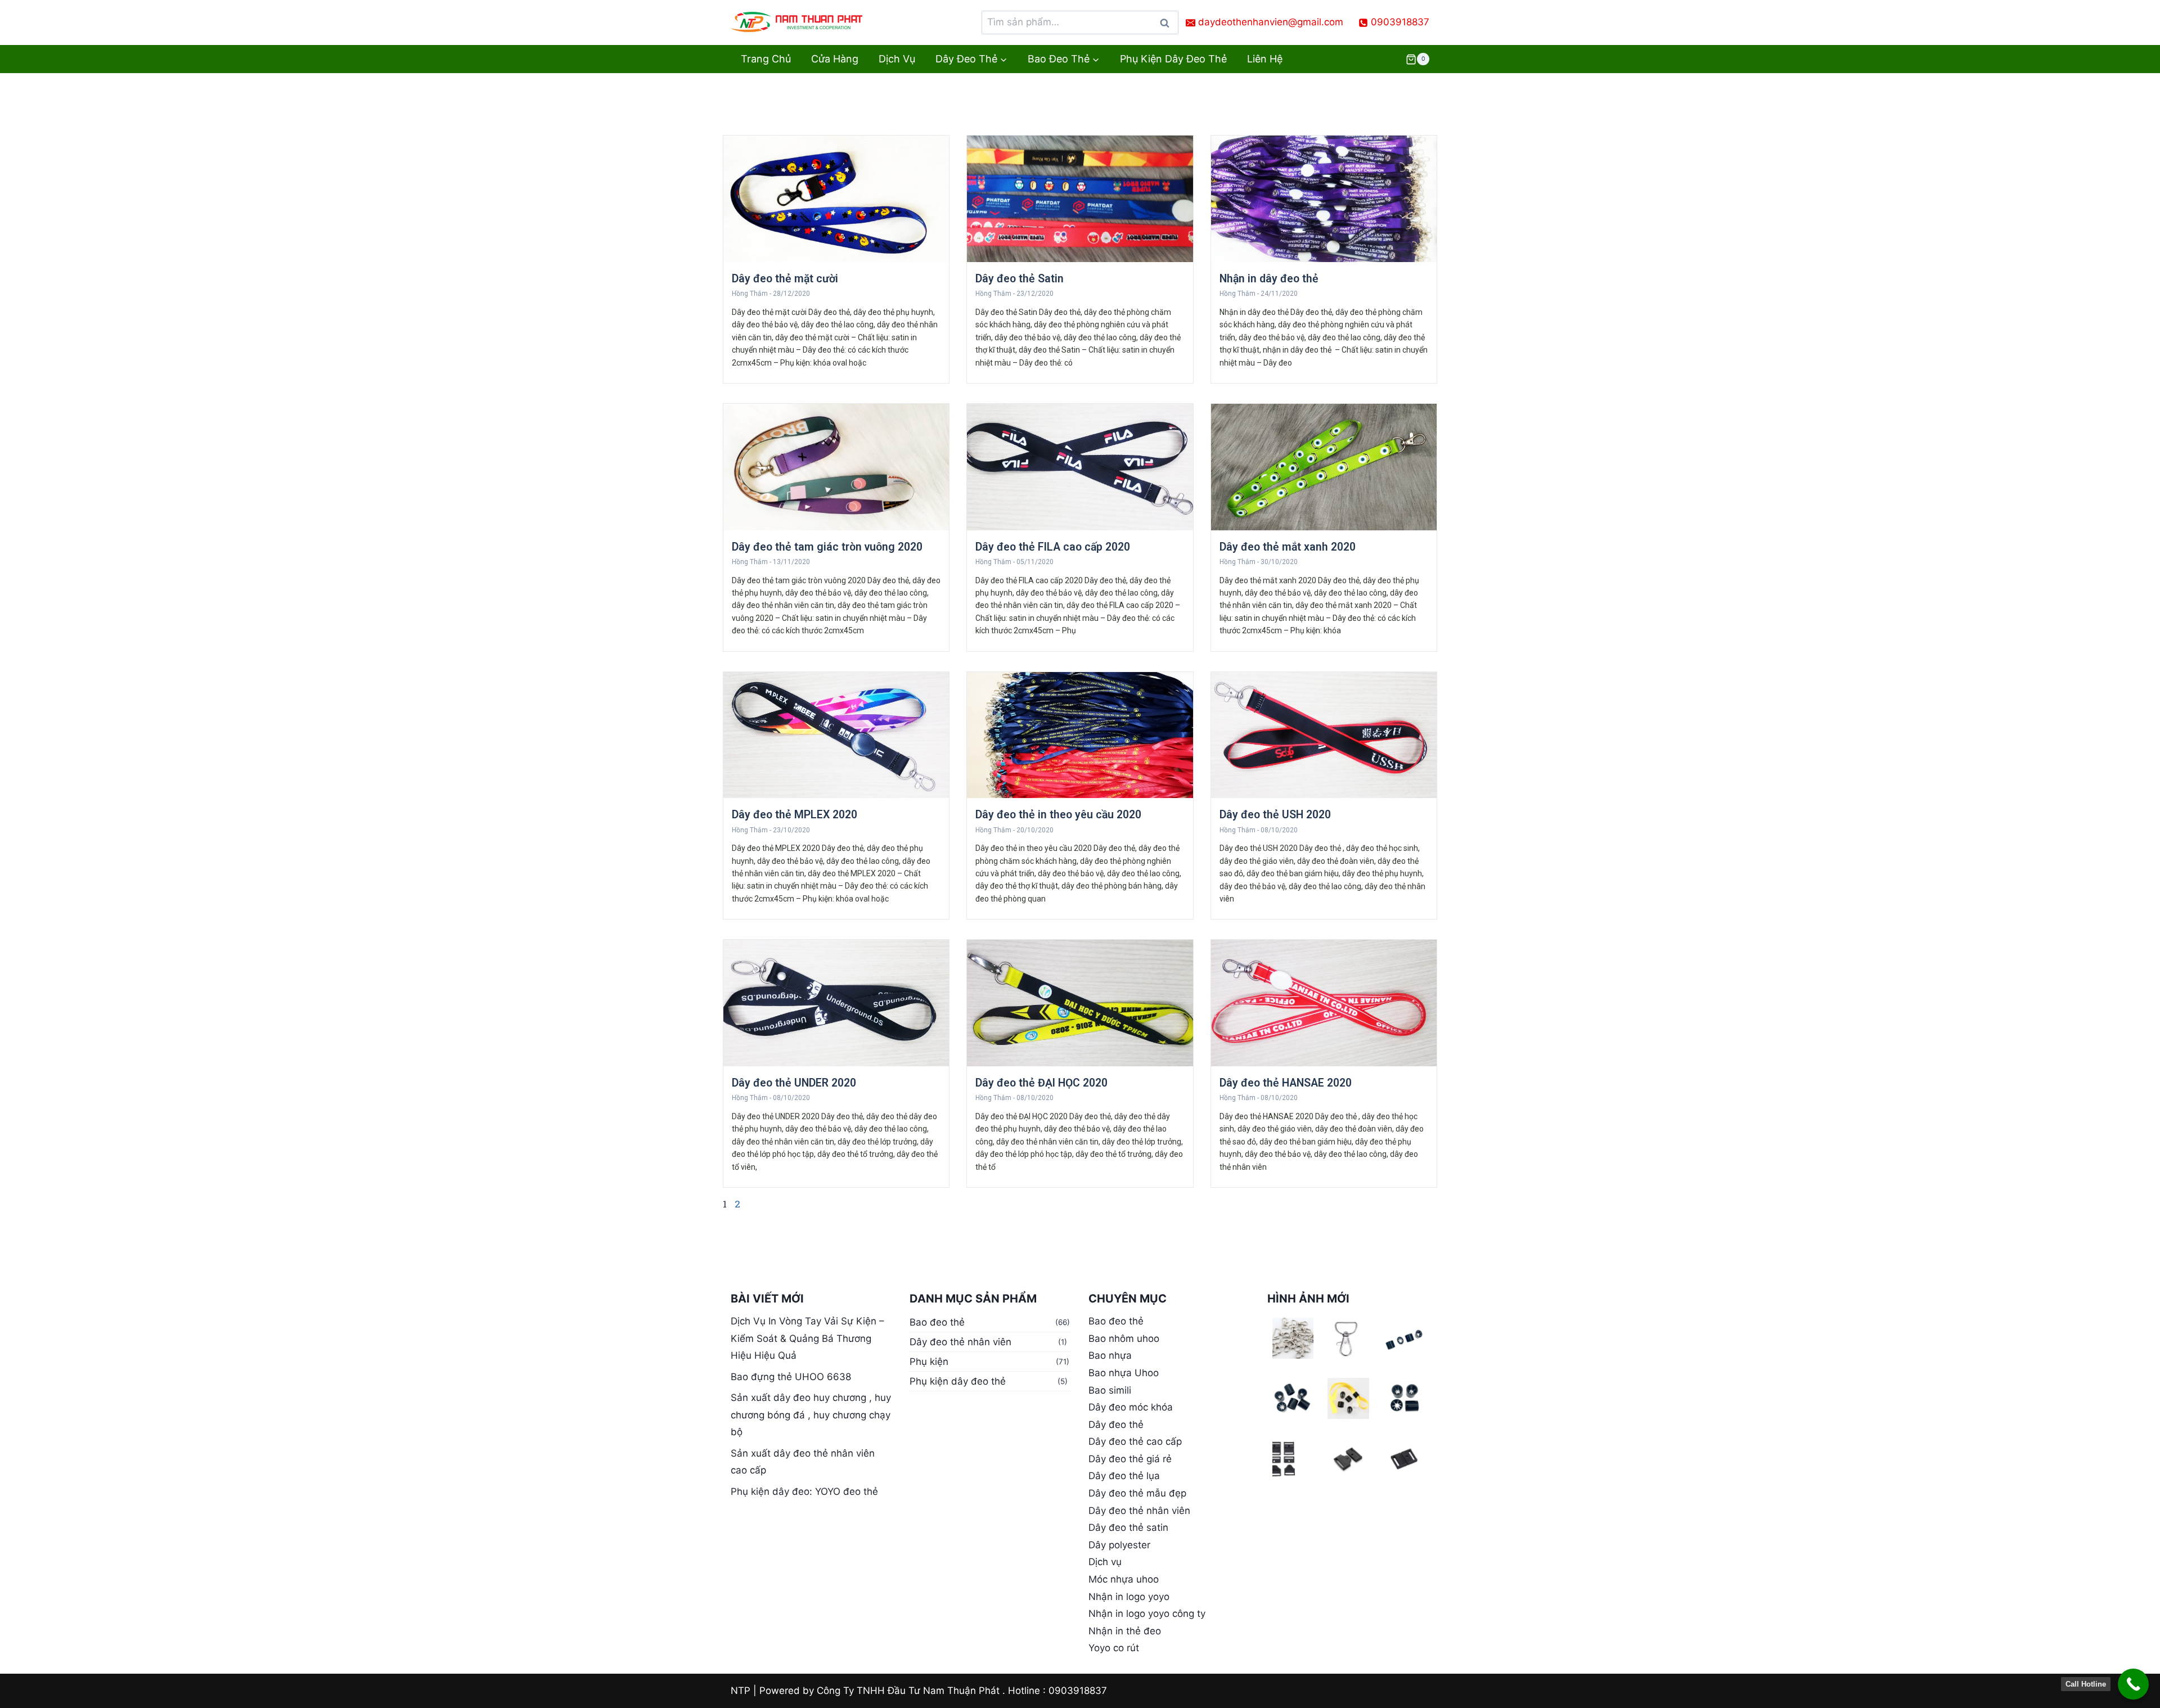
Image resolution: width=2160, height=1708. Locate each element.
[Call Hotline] (2133, 1684)
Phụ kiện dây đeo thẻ (1173, 59)
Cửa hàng (835, 59)
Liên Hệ (1265, 59)
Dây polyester (1119, 1545)
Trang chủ (766, 59)
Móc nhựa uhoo (1124, 1579)
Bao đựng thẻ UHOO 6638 (791, 1377)
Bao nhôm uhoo (1124, 1339)
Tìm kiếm (1168, 26)
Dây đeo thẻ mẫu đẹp (1137, 1493)
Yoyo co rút (1114, 1648)
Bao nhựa (1110, 1355)
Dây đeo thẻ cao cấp (1135, 1441)
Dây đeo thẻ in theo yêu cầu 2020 (1058, 815)
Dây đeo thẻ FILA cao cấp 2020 (1053, 547)
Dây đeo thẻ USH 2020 (1275, 815)
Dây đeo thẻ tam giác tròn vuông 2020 (827, 547)
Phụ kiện (929, 1362)
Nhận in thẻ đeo (1125, 1631)
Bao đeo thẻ (937, 1322)
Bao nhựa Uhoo (1124, 1373)
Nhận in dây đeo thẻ (1269, 279)
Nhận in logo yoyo (1129, 1597)
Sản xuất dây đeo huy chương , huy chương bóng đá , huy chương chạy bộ (811, 1415)
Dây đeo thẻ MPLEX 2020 (795, 815)
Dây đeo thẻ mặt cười (785, 279)
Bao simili (1110, 1390)
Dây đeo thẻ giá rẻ (1130, 1459)
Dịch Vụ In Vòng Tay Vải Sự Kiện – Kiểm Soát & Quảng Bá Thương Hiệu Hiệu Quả (807, 1338)
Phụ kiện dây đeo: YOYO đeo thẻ (804, 1491)
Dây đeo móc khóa (1131, 1407)
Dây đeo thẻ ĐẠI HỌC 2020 (1041, 1083)
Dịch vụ (897, 59)
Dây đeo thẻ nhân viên (960, 1342)
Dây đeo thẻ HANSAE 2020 (1286, 1083)
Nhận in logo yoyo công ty (1147, 1614)
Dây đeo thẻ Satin (1020, 279)
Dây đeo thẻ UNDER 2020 (794, 1083)
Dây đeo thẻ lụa (1124, 1476)
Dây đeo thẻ (1116, 1425)
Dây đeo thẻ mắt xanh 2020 (1288, 547)
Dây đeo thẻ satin (1128, 1527)
